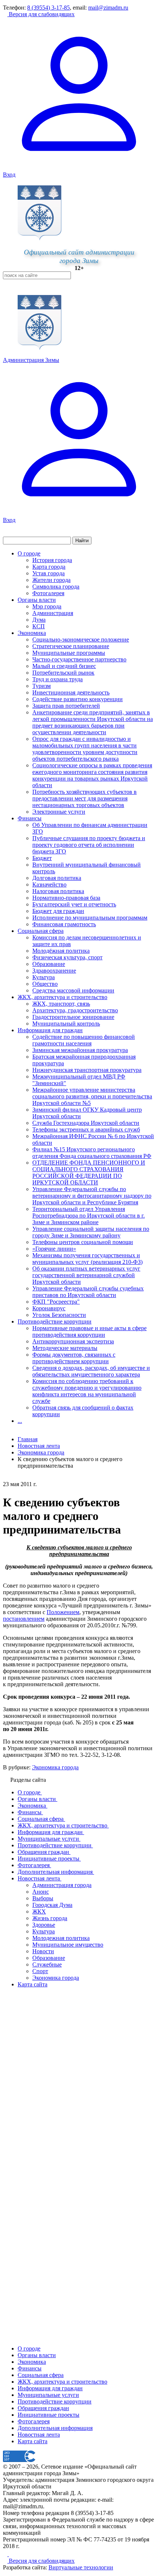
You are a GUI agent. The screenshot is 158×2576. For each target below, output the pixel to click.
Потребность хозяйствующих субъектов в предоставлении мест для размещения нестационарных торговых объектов (85, 798)
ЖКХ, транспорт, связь (61, 1004)
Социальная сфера (41, 931)
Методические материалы (65, 1348)
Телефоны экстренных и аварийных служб (86, 1129)
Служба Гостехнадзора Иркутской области (86, 1123)
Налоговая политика (58, 891)
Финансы (30, 818)
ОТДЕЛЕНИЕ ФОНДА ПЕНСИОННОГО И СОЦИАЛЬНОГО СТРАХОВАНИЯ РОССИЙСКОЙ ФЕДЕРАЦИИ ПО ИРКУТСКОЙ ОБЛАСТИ (89, 1172)
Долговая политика (57, 878)
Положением (63, 1612)
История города (52, 560)
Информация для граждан (50, 1030)
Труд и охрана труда (58, 679)
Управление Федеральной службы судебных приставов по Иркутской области (88, 1292)
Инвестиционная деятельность (71, 692)
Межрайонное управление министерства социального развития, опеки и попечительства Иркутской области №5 (92, 1096)
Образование (49, 964)
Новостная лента (39, 1446)
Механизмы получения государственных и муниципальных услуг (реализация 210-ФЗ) (87, 1259)
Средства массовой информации (73, 990)
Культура (44, 977)
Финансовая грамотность (64, 924)
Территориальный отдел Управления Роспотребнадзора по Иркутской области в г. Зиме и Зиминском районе (89, 1216)
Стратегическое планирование (71, 646)
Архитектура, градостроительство (75, 1010)
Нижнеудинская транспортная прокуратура (87, 1070)
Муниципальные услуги (48, 2395)
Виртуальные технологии (81, 2567)
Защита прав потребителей (66, 706)
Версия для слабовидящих (41, 14)
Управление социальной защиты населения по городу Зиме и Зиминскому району (91, 1232)
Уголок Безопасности (59, 1315)
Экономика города (55, 1767)
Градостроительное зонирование (73, 1017)
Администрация (53, 613)
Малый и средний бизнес (64, 666)
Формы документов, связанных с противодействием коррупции (74, 1358)
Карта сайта (33, 2441)
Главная (28, 1439)
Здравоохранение (54, 971)
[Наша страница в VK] (11, 2554)
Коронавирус (49, 1308)
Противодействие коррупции (55, 1321)
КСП (39, 626)
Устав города (49, 573)
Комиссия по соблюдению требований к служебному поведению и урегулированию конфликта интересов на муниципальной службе (87, 1391)
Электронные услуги (59, 812)
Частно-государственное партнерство (79, 659)
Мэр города (47, 606)
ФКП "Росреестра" (56, 1302)
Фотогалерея (48, 593)
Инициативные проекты (49, 2415)
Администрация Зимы (31, 360)
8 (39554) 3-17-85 (49, 8)
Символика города (56, 587)
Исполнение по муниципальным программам (90, 918)
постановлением (24, 1619)
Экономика (32, 633)
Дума (39, 620)
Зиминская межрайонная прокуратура (80, 1050)
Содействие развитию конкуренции (78, 699)
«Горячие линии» (54, 1249)
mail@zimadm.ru (108, 8)
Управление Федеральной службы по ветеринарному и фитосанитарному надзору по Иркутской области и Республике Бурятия (92, 1196)
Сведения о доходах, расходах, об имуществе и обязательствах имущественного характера (91, 1371)
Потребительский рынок (63, 673)
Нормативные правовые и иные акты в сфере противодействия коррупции (89, 1331)
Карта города (49, 567)
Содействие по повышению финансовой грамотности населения (84, 1040)
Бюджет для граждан (58, 911)
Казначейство (49, 884)
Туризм (42, 686)
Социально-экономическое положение (81, 639)
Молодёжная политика (61, 951)
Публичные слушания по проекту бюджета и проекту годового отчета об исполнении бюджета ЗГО (89, 845)
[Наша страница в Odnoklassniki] (6, 2554)
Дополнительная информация (55, 2428)
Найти (82, 541)
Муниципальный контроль (66, 1024)
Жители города (51, 580)
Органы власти (37, 600)
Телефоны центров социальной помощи (83, 1242)
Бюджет (42, 858)
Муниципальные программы (69, 653)
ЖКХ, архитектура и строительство (62, 997)
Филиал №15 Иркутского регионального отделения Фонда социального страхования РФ (92, 1153)
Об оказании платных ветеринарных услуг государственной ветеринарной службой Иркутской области (86, 1275)
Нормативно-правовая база (66, 898)
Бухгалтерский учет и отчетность (74, 904)
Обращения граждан (43, 2408)
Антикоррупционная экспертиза (73, 1341)
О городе (29, 553)
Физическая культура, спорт (67, 957)
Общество (45, 984)
